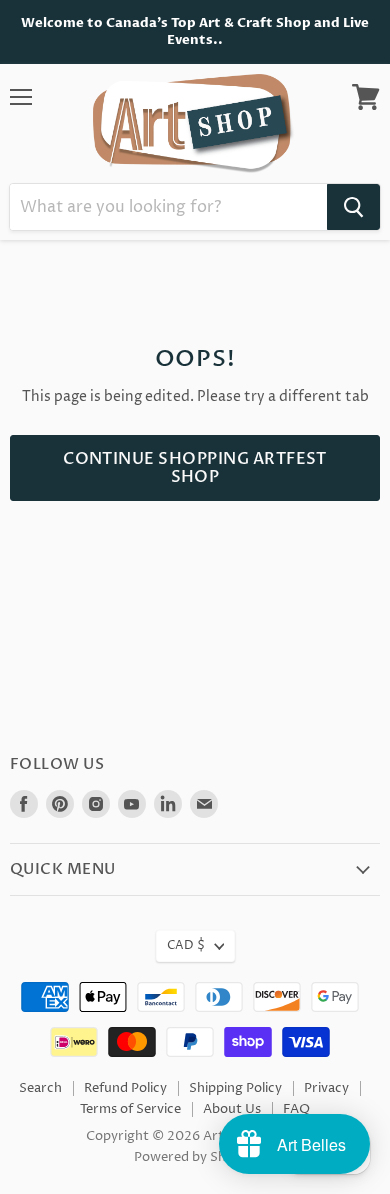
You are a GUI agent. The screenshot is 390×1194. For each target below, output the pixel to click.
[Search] (353, 207)
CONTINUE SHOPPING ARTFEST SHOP (195, 468)
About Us (232, 1109)
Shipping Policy (235, 1088)
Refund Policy (125, 1088)
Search (40, 1088)
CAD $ (186, 945)
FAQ (296, 1109)
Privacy (326, 1088)
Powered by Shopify (195, 1157)
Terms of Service (130, 1109)
